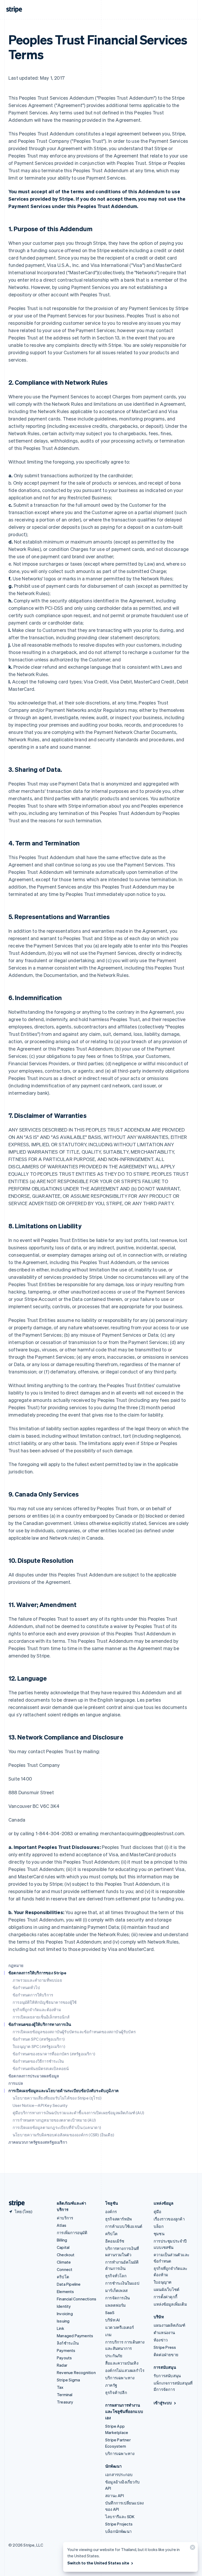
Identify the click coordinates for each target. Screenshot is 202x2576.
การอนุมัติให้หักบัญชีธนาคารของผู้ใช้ (45, 2002)
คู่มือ (158, 2212)
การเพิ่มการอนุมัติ (72, 2233)
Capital (63, 2247)
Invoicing (65, 2314)
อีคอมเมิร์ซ (115, 2241)
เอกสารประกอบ (119, 2474)
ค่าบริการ (65, 2218)
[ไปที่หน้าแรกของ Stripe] (15, 2203)
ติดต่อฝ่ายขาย (166, 2355)
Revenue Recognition (76, 2372)
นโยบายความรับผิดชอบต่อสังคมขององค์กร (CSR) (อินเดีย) (63, 2135)
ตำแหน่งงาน (164, 2332)
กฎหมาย (16, 1965)
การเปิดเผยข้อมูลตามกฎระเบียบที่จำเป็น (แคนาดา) (57, 2127)
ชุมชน (159, 2234)
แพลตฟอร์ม (116, 2305)
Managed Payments (75, 2336)
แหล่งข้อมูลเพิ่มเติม (170, 2304)
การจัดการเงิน (117, 2298)
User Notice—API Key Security (40, 2105)
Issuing (63, 2321)
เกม (108, 2335)
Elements (65, 2291)
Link (60, 2328)
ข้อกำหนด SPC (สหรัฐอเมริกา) (39, 2039)
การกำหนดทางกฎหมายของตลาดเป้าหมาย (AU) (54, 2120)
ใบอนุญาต (163, 2282)
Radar (62, 2365)
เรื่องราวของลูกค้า (169, 2219)
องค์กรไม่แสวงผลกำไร (125, 2370)
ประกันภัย (114, 2356)
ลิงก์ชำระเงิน (68, 2343)
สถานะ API (115, 2496)
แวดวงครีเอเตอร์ (120, 2327)
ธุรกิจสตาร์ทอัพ (118, 2219)
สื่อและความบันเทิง (122, 2363)
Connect (65, 2269)
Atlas (62, 2225)
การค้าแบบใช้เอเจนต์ (124, 2226)
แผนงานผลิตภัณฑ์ (169, 2325)
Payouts (64, 2358)
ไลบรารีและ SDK (120, 2517)
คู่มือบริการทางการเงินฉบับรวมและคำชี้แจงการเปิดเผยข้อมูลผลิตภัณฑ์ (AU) (78, 2113)
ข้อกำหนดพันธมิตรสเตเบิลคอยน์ (41, 2068)
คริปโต (63, 2277)
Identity (64, 2306)
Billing (62, 2240)
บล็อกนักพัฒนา (118, 2531)
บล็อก (159, 2226)
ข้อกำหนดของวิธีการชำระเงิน (38, 2061)
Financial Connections (77, 2299)
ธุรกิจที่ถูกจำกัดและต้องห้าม (37, 2010)
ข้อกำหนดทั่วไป (26, 1987)
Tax (60, 2387)
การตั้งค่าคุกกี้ (165, 2297)
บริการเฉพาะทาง (120, 2378)
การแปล (16, 2083)
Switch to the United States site (98, 2563)
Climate (64, 2262)
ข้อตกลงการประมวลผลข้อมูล (34, 2076)
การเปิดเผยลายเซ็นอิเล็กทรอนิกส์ (41, 2017)
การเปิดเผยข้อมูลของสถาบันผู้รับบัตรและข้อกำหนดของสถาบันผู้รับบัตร (74, 2032)
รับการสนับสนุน (167, 2376)
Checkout (66, 2255)
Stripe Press (165, 2347)
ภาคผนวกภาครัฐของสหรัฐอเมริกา (38, 2142)
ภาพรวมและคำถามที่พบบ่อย (37, 1980)
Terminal (65, 2395)
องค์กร (111, 2212)
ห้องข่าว (161, 2340)
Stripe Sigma (68, 2380)
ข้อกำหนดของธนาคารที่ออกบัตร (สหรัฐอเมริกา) (54, 2054)
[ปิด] (192, 2549)
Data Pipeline (69, 2284)
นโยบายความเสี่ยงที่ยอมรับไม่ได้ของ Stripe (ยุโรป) (57, 2098)
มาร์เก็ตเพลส (116, 2290)
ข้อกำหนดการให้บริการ (33, 1995)
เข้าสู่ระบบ (163, 2403)
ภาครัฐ (111, 2385)
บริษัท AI (112, 2320)
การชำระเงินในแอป (122, 2283)
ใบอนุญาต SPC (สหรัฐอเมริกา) (39, 2046)
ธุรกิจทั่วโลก (116, 2276)
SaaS (110, 2313)
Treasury (65, 2402)
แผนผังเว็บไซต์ (166, 2289)
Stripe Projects (119, 2524)
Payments (66, 2350)
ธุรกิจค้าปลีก (116, 2392)
